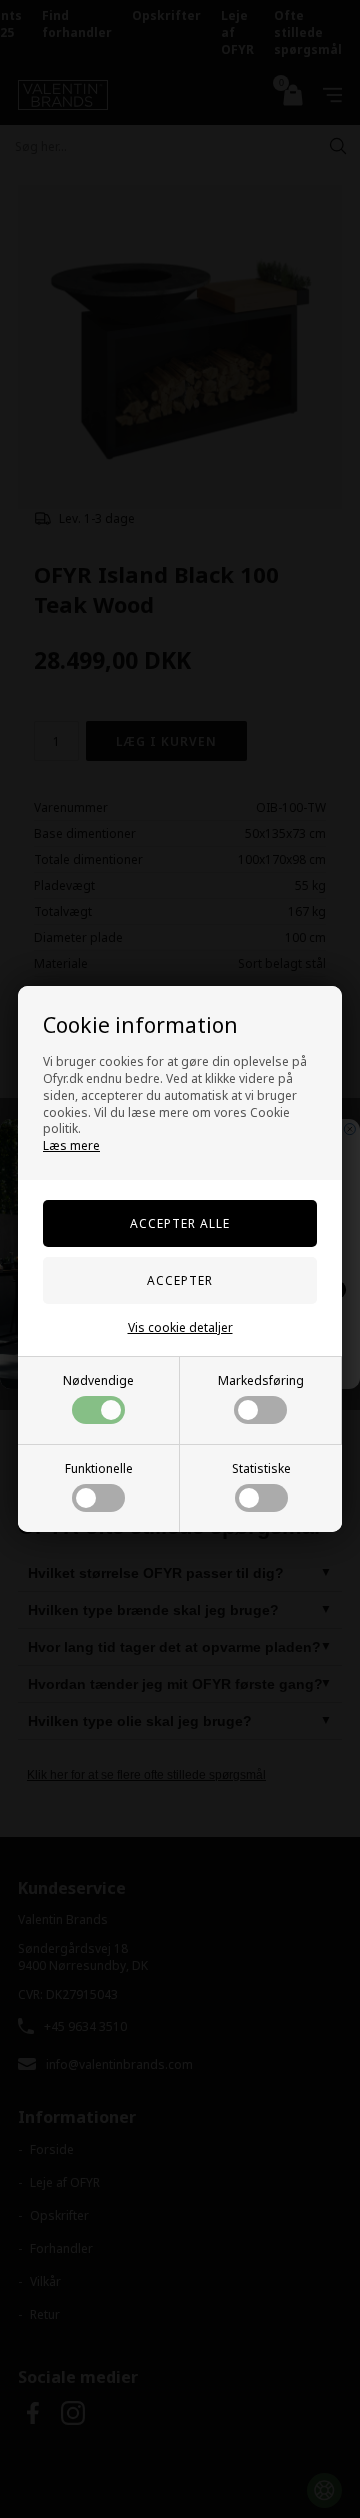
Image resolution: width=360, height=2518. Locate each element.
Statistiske (261, 1468)
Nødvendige (98, 1380)
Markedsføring (261, 1380)
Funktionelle (99, 1468)
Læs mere (71, 1145)
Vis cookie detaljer (180, 1327)
